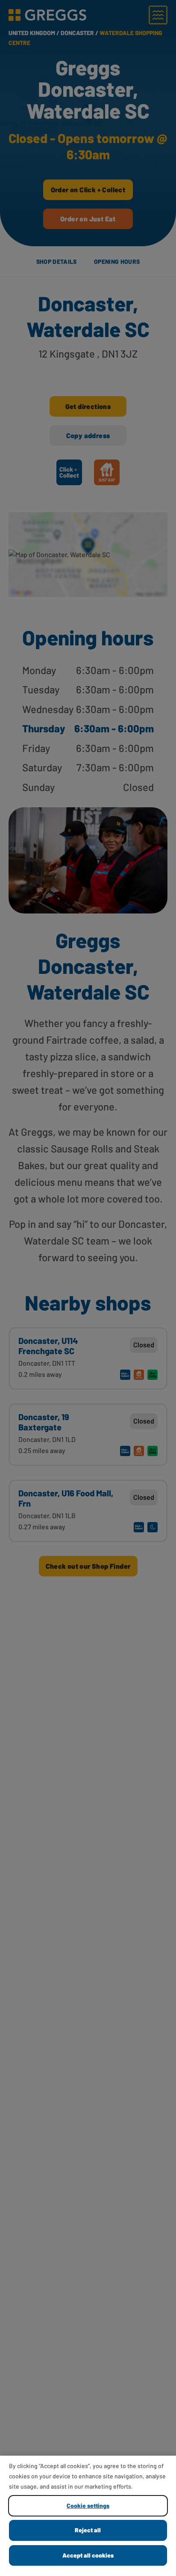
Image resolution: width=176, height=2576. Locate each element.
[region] (88, 2516)
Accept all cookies (88, 2555)
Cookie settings (88, 2506)
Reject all (88, 2530)
